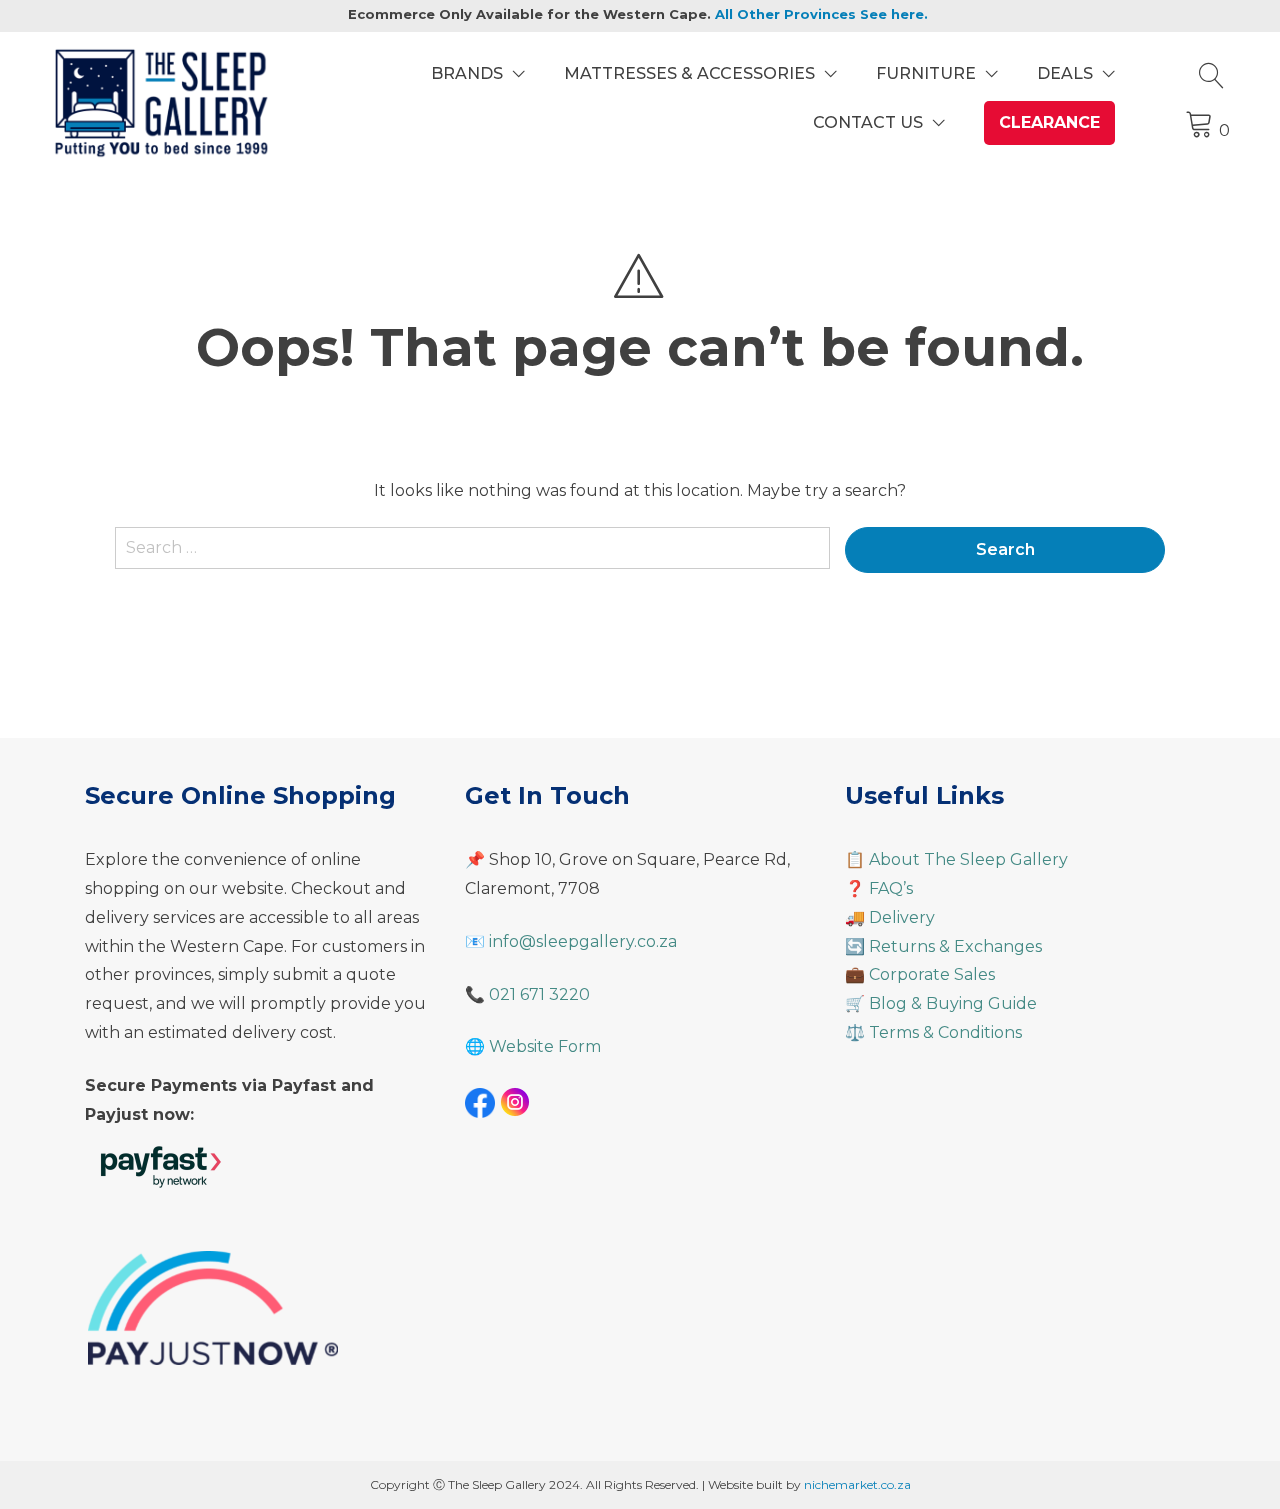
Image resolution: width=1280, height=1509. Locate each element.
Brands (467, 73)
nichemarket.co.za (857, 1484)
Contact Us (868, 122)
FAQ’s (891, 888)
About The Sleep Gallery (968, 859)
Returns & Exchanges (955, 946)
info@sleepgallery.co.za (583, 941)
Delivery (902, 917)
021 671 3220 (539, 994)
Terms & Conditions (945, 1032)
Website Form (545, 1046)
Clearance (1049, 122)
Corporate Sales (932, 974)
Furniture (926, 73)
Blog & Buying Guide (953, 1003)
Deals (1065, 73)
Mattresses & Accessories (689, 73)
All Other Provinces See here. (821, 14)
